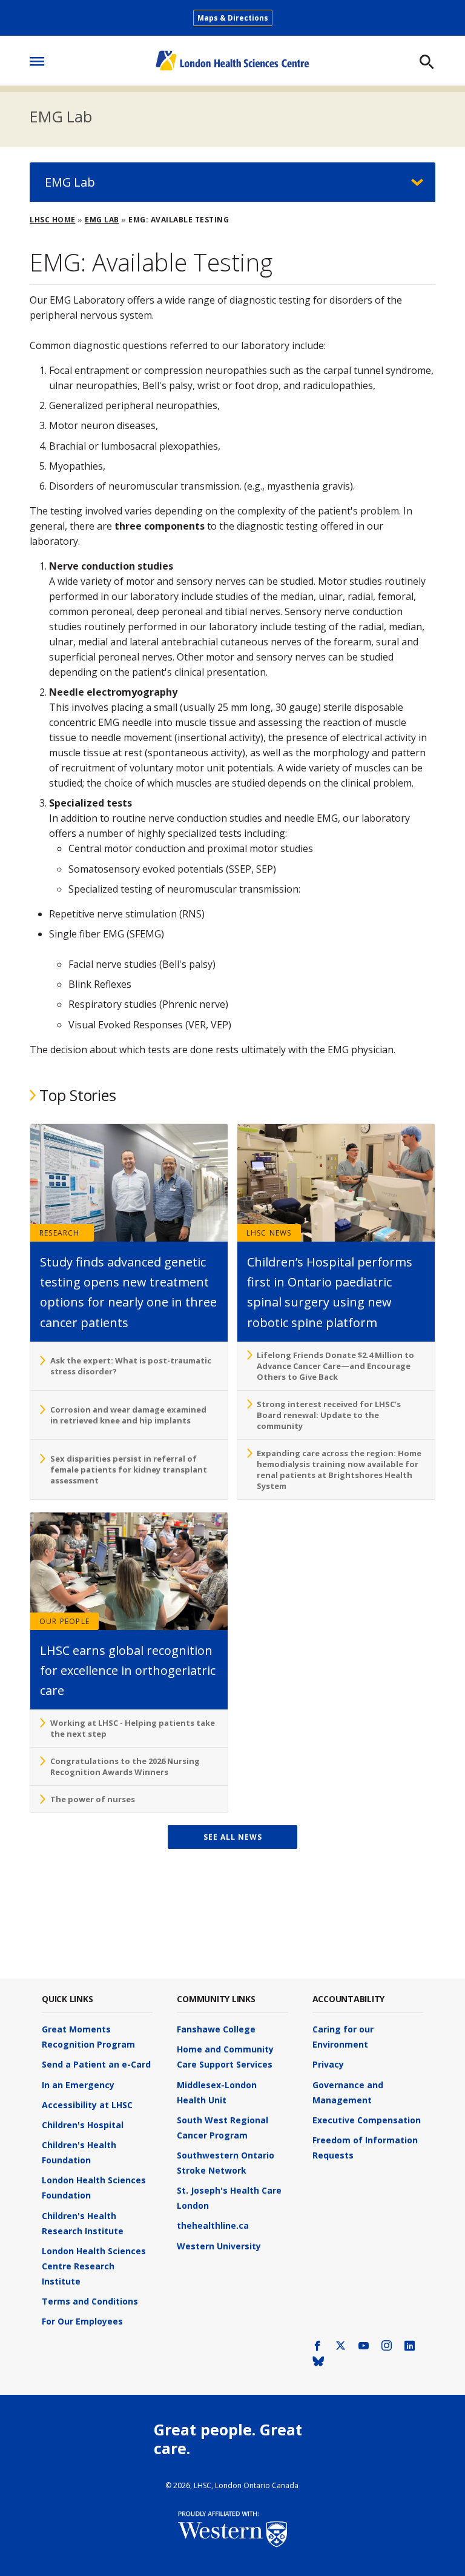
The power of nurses (93, 1799)
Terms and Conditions (90, 2301)
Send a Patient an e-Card (96, 2064)
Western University (219, 2246)
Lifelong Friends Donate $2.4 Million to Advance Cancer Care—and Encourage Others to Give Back (335, 1366)
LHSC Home (53, 220)
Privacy (328, 2064)
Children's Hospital (83, 2125)
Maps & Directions (233, 18)
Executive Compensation (367, 2120)
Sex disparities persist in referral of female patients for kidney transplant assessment (129, 1469)
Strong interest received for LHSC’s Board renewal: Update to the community (329, 1415)
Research (60, 1233)
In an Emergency (78, 2085)
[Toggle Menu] (37, 58)
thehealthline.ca (213, 2225)
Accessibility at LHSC (87, 2105)
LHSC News (269, 1233)
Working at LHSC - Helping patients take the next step (133, 1728)
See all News (233, 1837)
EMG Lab (61, 116)
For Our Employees (82, 2321)
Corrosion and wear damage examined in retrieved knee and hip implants (128, 1415)
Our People (64, 1621)
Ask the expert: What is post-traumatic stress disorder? (131, 1366)
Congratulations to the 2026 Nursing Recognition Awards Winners (125, 1766)
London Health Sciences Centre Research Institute (94, 2266)
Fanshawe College (216, 2029)
